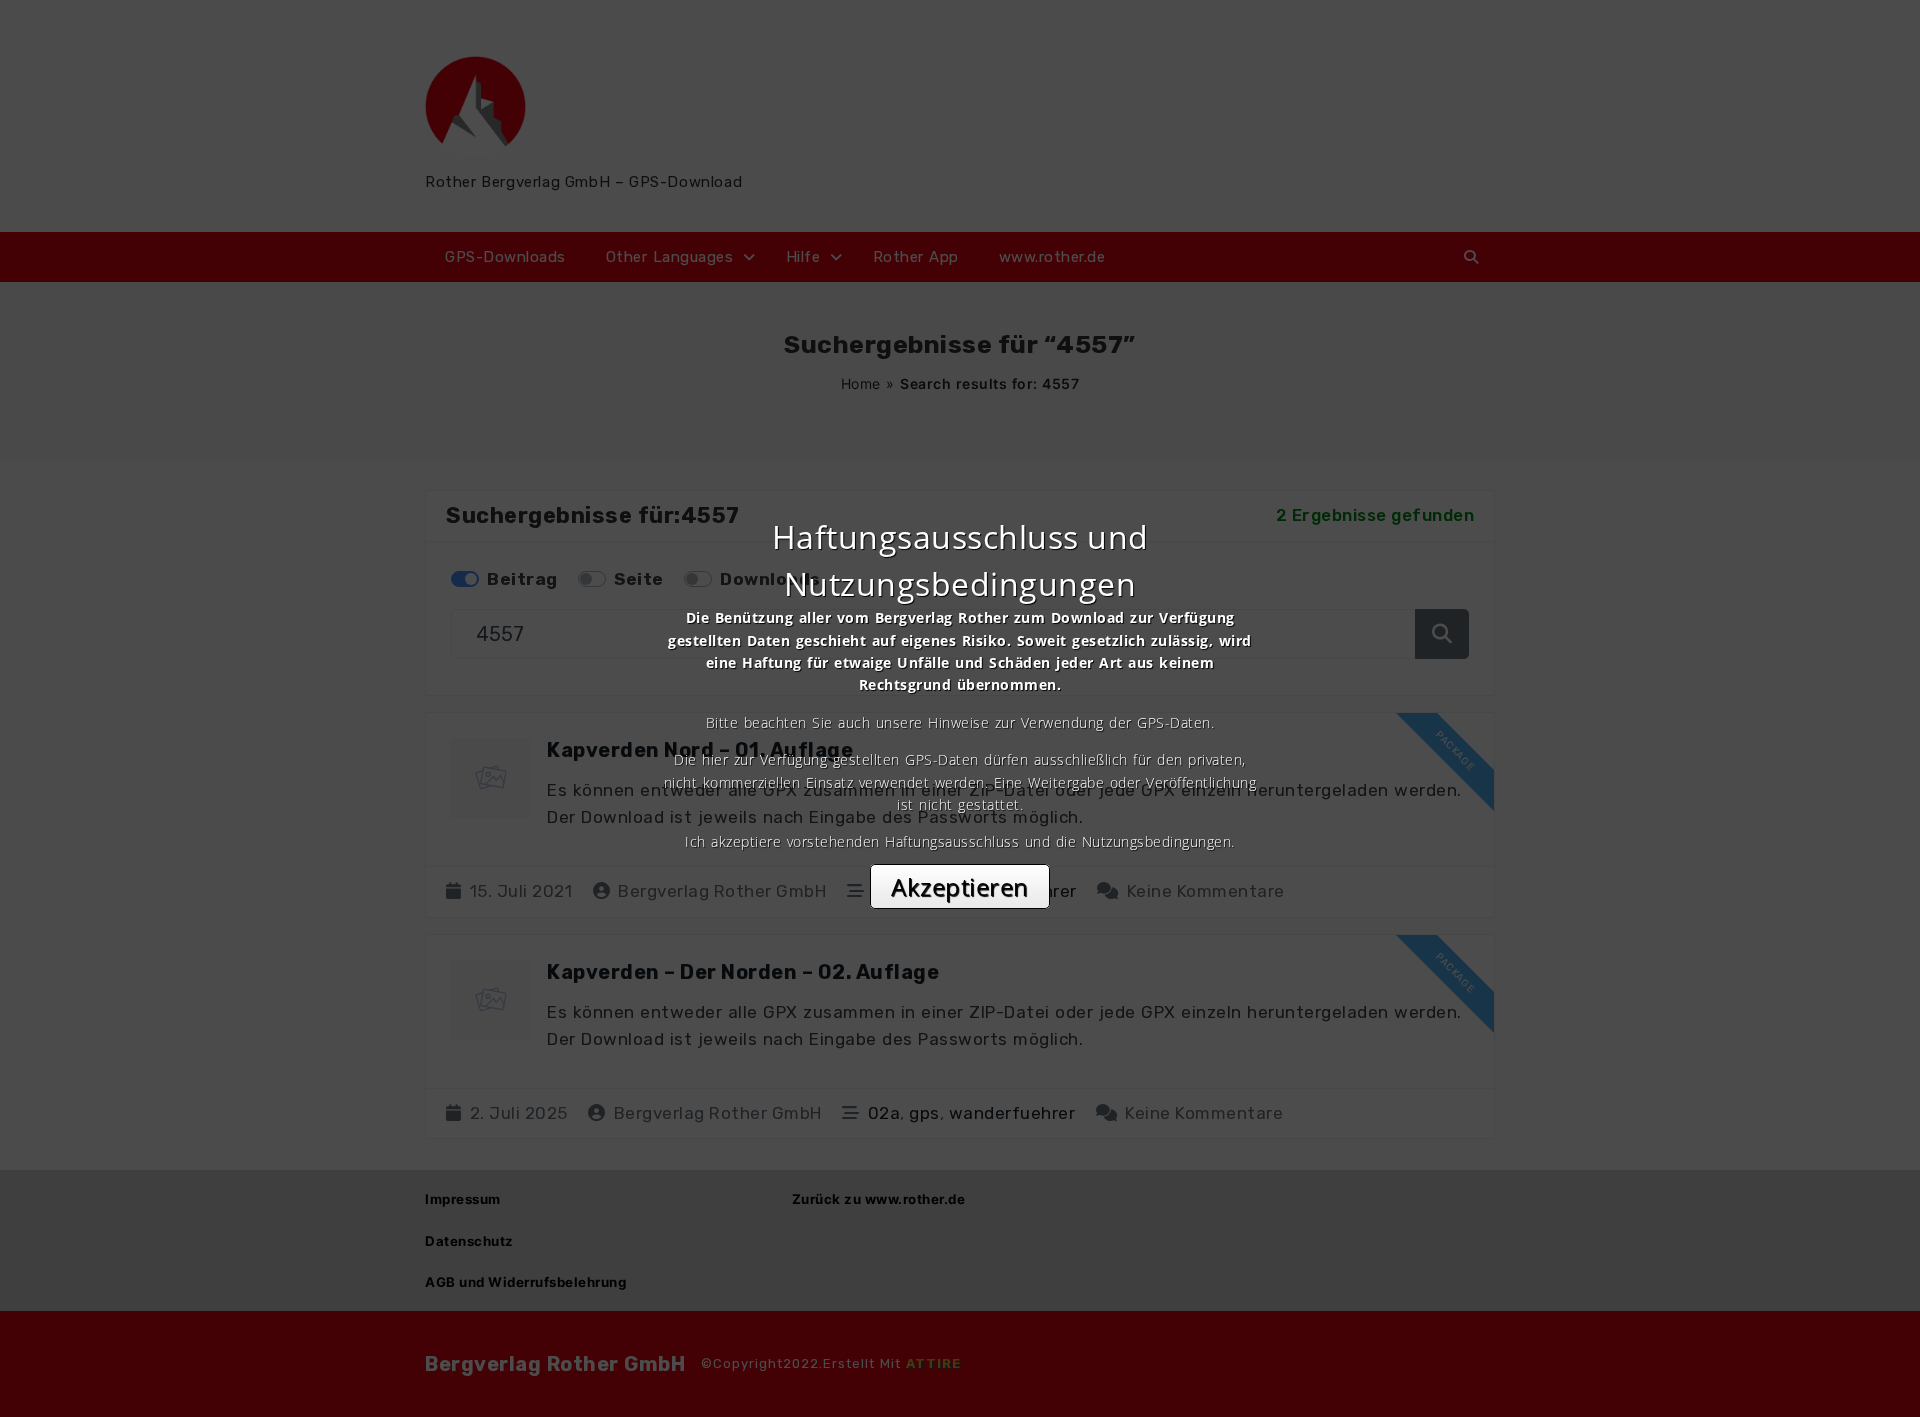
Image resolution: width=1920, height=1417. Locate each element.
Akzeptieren (960, 886)
